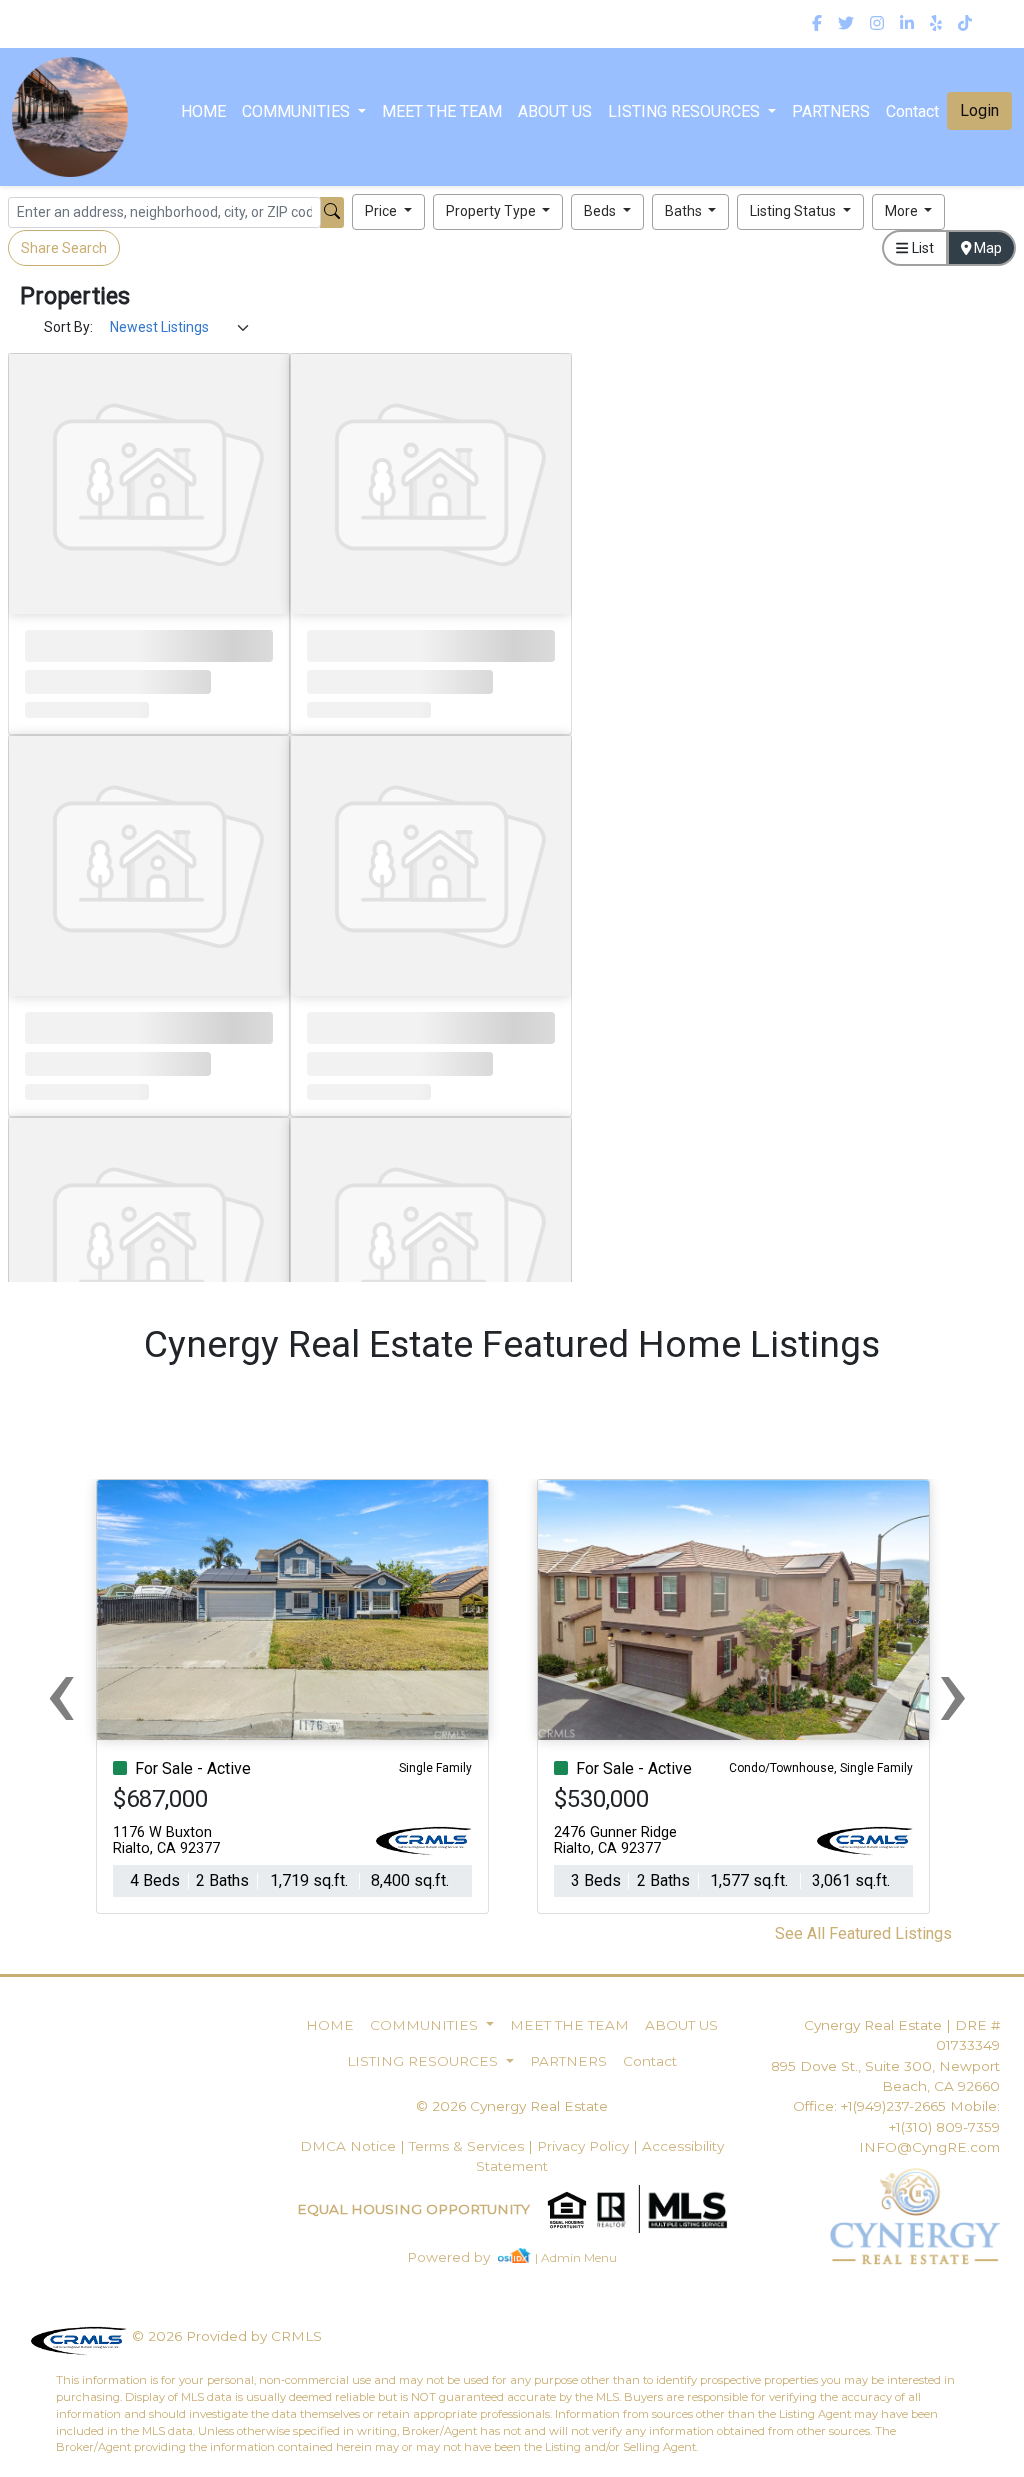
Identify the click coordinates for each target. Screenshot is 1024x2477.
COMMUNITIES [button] (298, 111)
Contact (650, 2061)
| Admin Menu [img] (576, 2257)
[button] (388, 212)
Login (979, 110)
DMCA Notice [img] (348, 2146)
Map (986, 248)
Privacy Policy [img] (583, 2146)
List (921, 248)
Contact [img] (912, 111)
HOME (203, 111)
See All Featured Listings (863, 1933)
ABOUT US (555, 111)
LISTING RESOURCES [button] (686, 111)
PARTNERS (831, 111)
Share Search (64, 248)
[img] (817, 24)
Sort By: (68, 327)
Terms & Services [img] (466, 2146)
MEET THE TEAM (442, 111)
